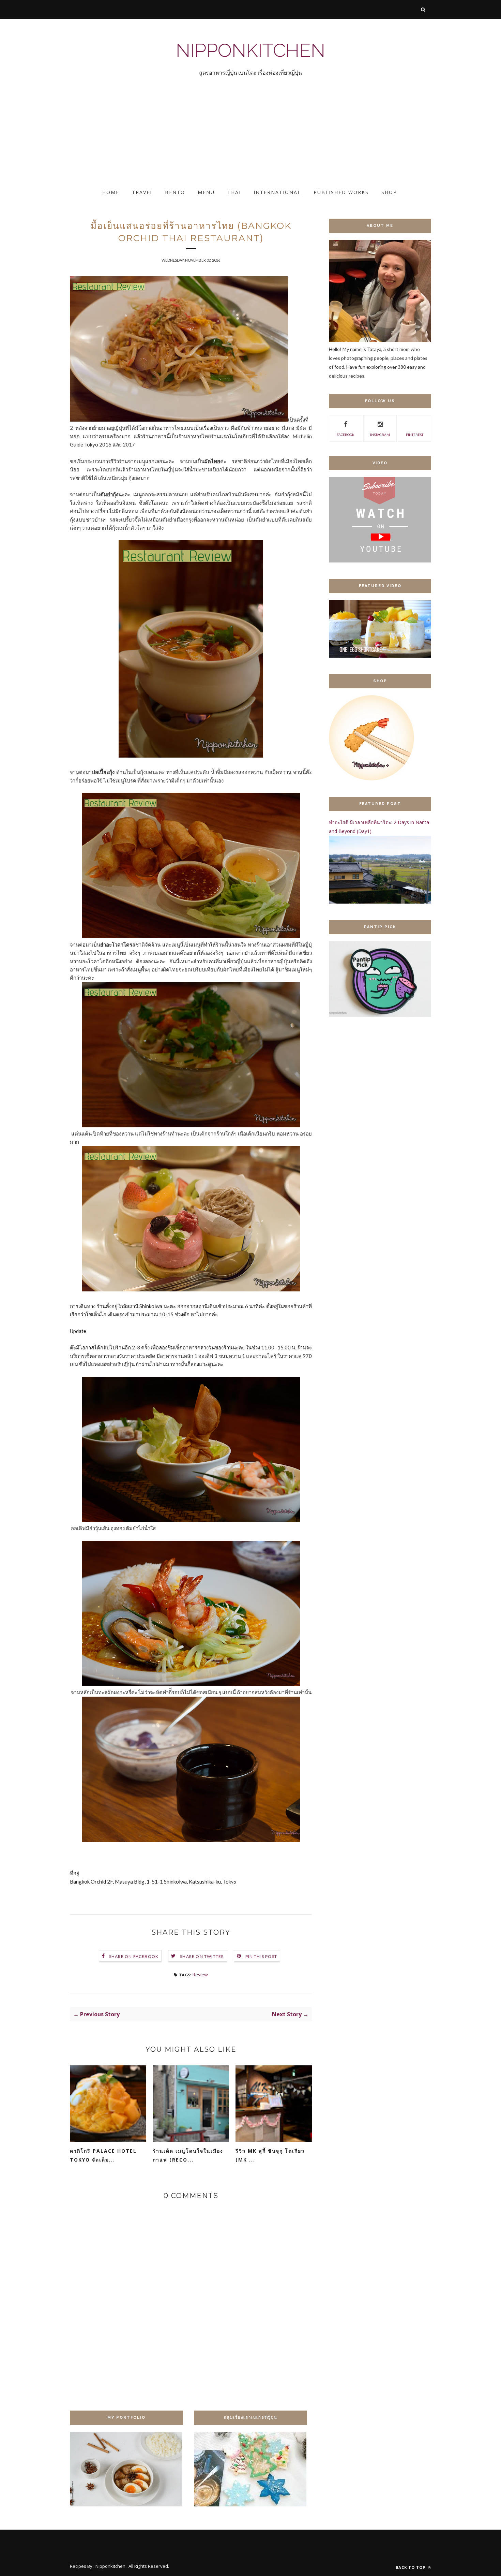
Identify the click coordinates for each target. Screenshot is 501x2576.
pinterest (415, 435)
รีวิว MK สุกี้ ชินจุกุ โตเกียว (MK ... (270, 2155)
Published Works (341, 192)
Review (200, 1974)
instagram (380, 435)
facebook (346, 435)
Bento (175, 192)
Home (111, 192)
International (277, 192)
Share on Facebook (134, 1956)
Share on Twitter (202, 1956)
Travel (143, 192)
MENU (206, 192)
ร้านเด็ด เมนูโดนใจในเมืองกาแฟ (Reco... (188, 2155)
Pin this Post (261, 1956)
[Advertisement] (204, 138)
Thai (234, 192)
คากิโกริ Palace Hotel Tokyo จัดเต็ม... (103, 2155)
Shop (389, 192)
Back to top (411, 2567)
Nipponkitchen (250, 50)
